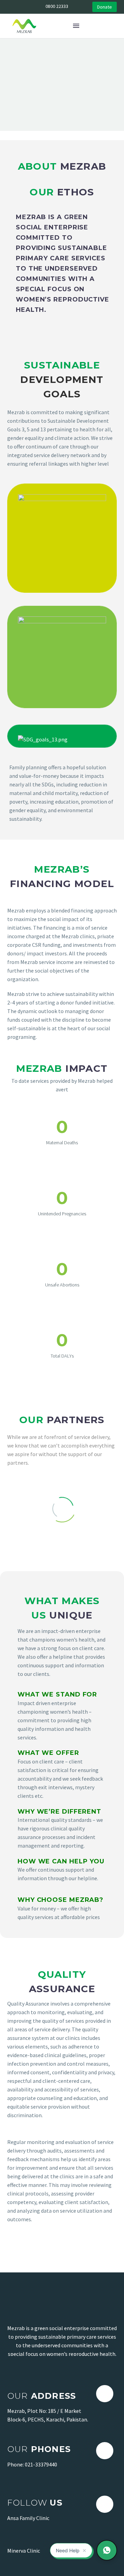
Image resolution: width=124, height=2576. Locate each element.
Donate (105, 7)
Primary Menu (76, 26)
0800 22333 (57, 6)
